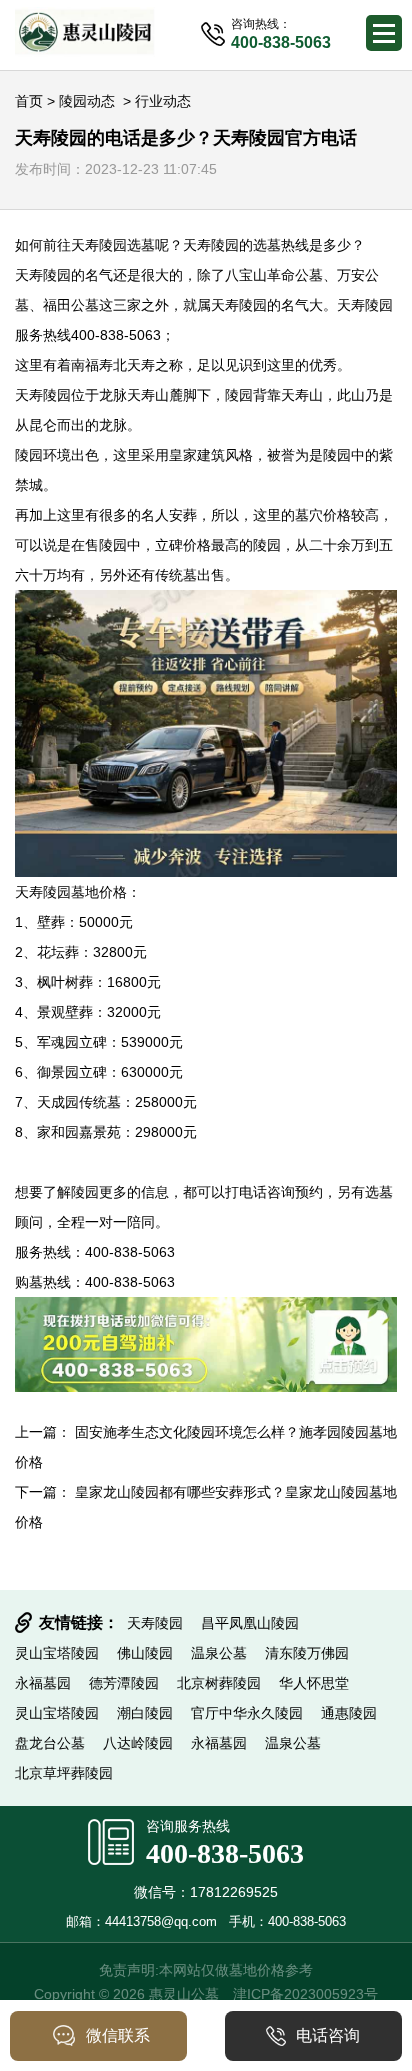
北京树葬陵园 (219, 1683)
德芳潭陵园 (124, 1683)
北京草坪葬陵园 (64, 1773)
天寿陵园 (99, 245)
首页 (29, 101)
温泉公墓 (219, 1653)
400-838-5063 (225, 1853)
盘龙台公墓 (50, 1743)
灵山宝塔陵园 (57, 1653)
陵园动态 (87, 101)
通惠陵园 (349, 1713)
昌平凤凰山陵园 (250, 1623)
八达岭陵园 (138, 1743)
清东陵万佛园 (307, 1653)
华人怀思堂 (314, 1683)
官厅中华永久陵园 (247, 1713)
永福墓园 (43, 1683)
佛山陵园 (145, 1653)
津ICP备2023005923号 (305, 1994)
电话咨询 (328, 2035)
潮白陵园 (145, 1713)
